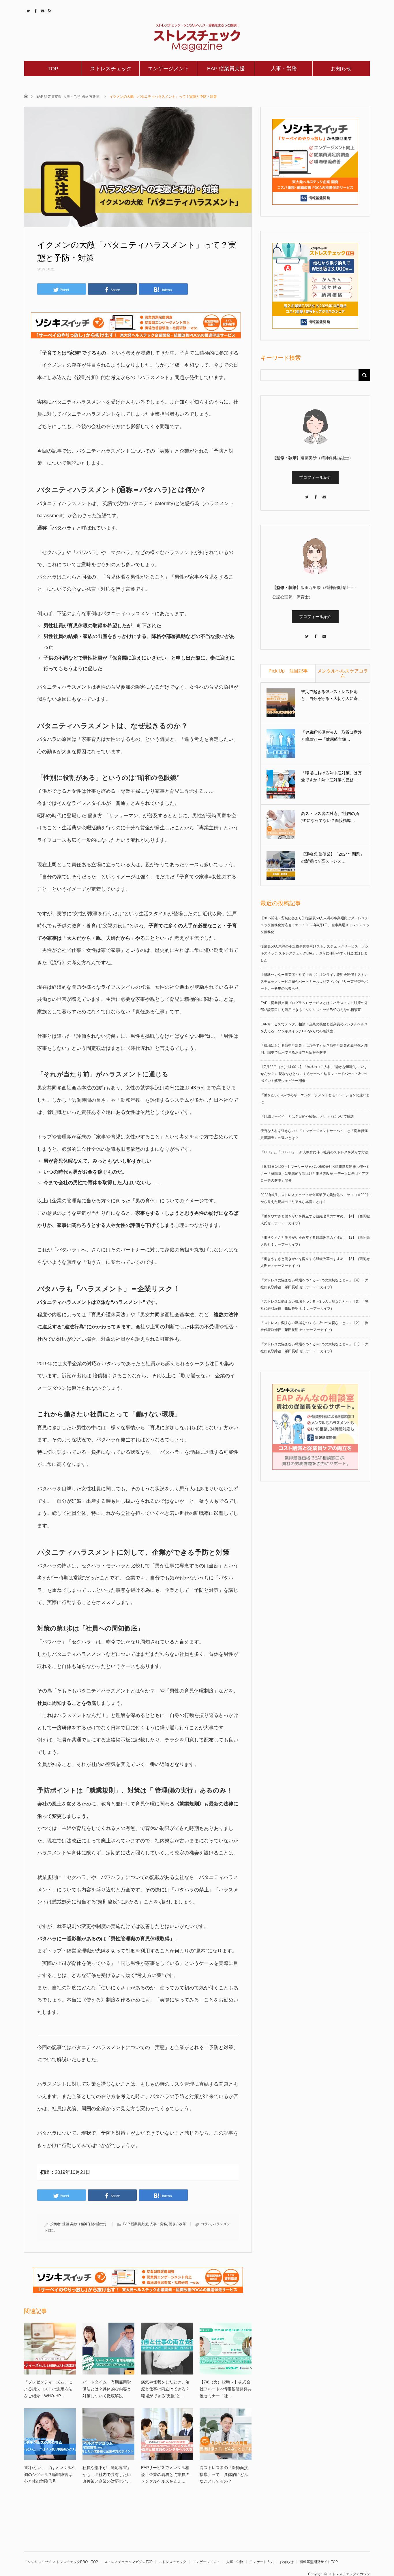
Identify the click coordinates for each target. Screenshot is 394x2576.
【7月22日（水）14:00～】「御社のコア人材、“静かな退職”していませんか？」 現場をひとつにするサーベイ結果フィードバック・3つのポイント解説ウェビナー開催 (314, 1074)
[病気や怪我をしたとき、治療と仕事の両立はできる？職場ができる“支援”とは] (167, 2349)
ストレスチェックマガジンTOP (128, 2562)
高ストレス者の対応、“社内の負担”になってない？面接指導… (330, 817)
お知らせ (341, 69)
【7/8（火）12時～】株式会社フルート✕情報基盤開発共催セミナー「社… (226, 2389)
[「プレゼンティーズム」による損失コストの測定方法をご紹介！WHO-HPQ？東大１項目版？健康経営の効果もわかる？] (50, 2349)
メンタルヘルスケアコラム (343, 673)
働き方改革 (91, 97)
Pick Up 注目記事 (288, 671)
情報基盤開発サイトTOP (319, 2562)
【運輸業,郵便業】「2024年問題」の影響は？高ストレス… (333, 858)
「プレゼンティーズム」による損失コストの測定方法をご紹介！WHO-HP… (48, 2389)
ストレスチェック (111, 69)
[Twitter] (307, 494)
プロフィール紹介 (315, 477)
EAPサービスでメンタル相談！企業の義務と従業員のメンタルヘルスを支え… (165, 2475)
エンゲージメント (168, 69)
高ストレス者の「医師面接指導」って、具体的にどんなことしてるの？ (224, 2475)
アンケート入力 (262, 2562)
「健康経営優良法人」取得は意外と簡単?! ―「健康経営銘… (331, 736)
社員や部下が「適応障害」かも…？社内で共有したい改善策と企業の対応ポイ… (107, 2475)
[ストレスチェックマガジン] (197, 38)
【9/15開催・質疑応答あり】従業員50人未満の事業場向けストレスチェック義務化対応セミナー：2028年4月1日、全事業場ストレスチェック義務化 (315, 925)
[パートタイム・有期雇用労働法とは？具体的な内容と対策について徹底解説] (108, 2349)
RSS (49, 10)
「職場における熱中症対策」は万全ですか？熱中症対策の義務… (331, 776)
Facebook (35, 10)
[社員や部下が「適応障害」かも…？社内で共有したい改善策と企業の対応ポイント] (108, 2434)
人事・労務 (284, 69)
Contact (42, 10)
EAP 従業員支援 (226, 69)
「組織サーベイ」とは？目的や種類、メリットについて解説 (307, 1116)
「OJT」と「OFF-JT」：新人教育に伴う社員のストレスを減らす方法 (314, 1152)
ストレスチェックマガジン (349, 2574)
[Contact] (324, 494)
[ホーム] (26, 96)
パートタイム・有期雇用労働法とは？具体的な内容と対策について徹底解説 (107, 2389)
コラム (206, 2224)
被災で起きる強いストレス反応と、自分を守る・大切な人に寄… (331, 695)
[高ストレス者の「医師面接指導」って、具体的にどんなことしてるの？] (226, 2434)
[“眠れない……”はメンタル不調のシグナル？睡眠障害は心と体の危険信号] (50, 2434)
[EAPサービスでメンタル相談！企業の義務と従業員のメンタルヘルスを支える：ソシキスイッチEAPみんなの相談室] (167, 2434)
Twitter (28, 10)
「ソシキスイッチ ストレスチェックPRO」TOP (61, 2562)
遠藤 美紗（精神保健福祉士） (85, 2224)
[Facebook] (315, 494)
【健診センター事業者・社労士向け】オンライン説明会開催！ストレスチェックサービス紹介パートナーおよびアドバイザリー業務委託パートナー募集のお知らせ (314, 982)
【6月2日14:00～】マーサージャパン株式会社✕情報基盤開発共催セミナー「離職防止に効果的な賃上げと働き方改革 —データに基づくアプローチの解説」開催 (315, 1174)
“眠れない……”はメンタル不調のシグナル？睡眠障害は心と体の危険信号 (50, 2475)
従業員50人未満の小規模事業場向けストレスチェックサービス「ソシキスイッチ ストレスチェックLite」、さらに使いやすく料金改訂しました (314, 953)
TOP (53, 69)
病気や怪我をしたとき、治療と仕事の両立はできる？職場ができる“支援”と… (165, 2389)
